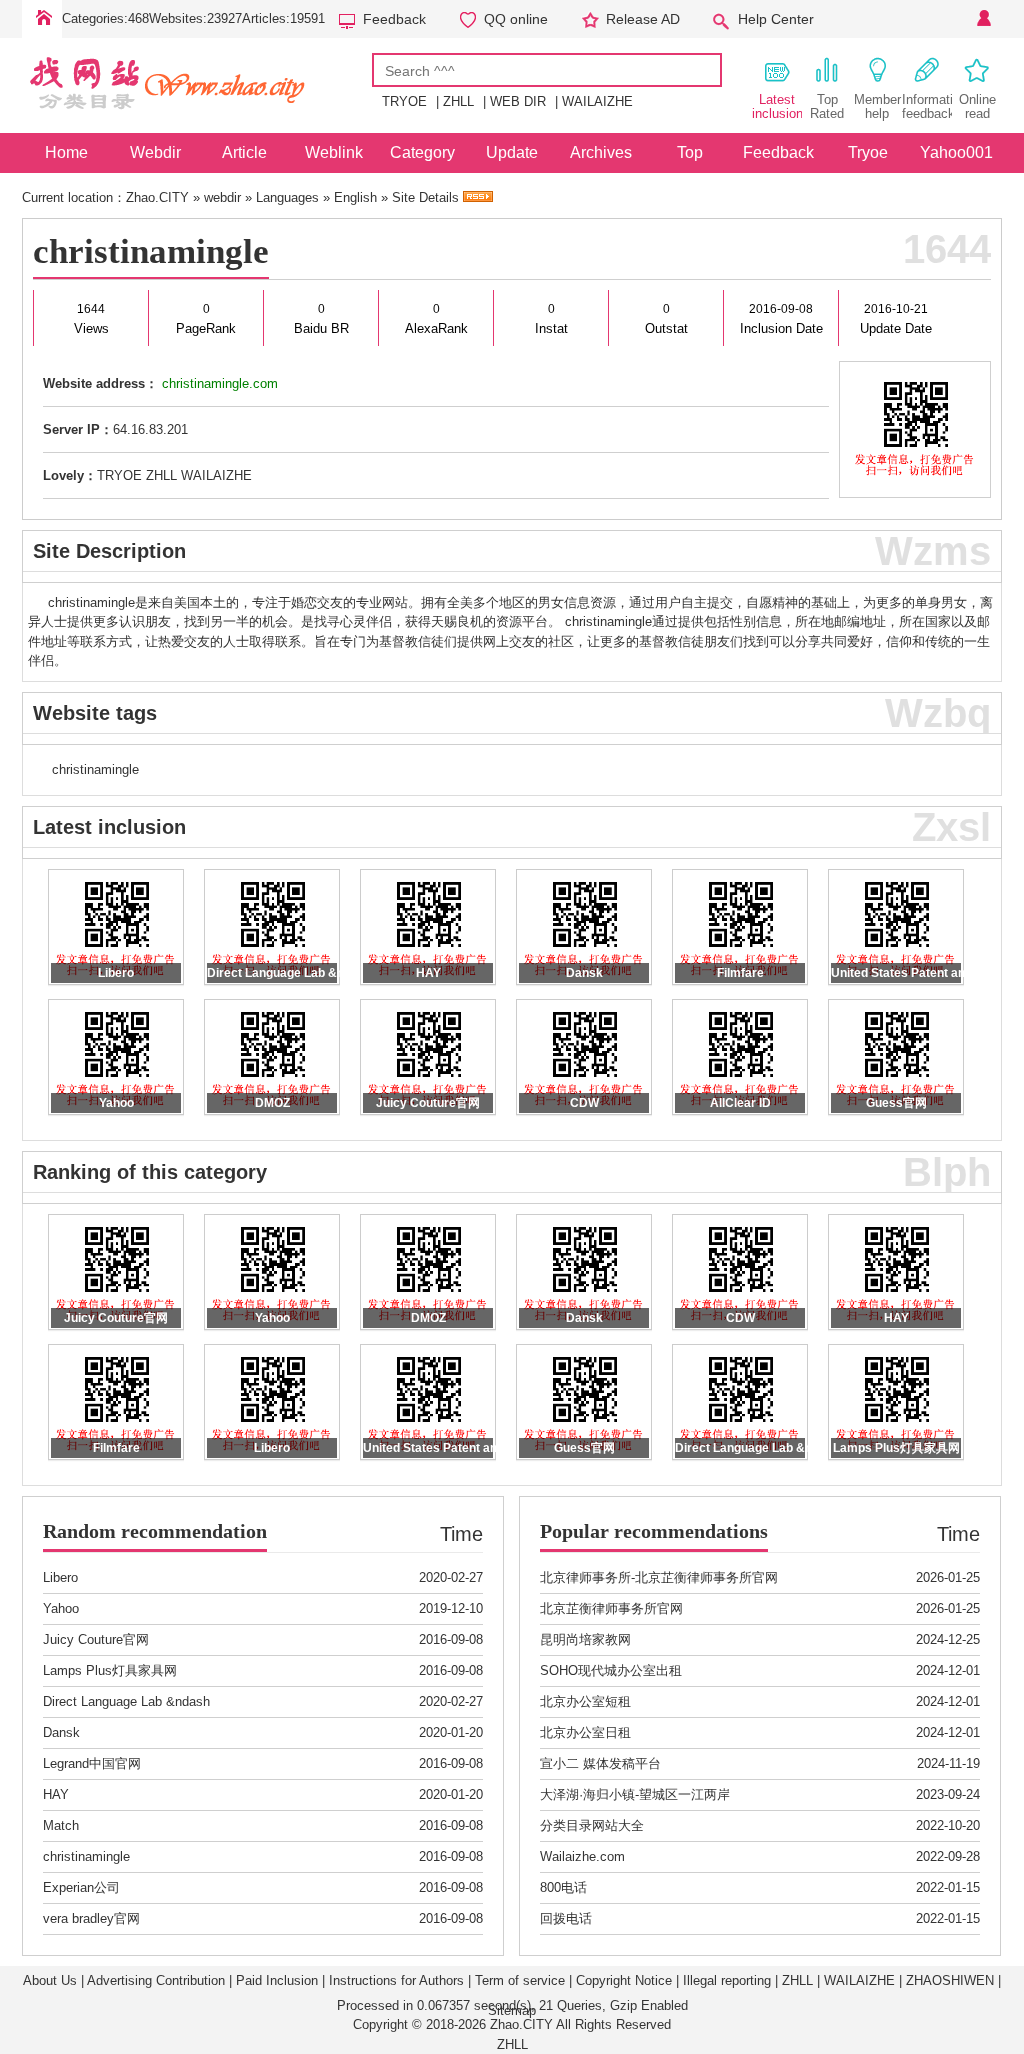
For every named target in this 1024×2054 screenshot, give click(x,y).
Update (512, 152)
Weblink (334, 152)
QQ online (516, 19)
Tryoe (868, 152)
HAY (56, 1794)
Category (422, 152)
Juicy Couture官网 (96, 1639)
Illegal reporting (727, 1980)
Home (42, 19)
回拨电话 (566, 1918)
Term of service (520, 1980)
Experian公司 (81, 1887)
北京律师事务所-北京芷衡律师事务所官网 (659, 1577)
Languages (287, 197)
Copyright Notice (624, 1980)
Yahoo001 (956, 152)
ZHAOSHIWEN (950, 1980)
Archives (601, 152)
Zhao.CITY (157, 197)
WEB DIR (518, 101)
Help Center (776, 19)
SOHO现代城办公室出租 (611, 1670)
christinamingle (151, 251)
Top (690, 152)
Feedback (394, 19)
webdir (222, 197)
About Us (50, 1980)
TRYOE (404, 101)
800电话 (563, 1887)
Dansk (61, 1732)
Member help (877, 106)
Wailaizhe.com (582, 1856)
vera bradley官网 (91, 1918)
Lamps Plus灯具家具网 (110, 1670)
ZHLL (458, 101)
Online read (977, 106)
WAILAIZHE (597, 101)
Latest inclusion (777, 106)
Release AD (643, 19)
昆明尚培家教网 (585, 1639)
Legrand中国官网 (92, 1763)
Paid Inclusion (277, 1980)
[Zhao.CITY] (197, 118)
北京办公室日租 (585, 1732)
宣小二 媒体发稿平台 (600, 1763)
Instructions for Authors (396, 1980)
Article (244, 152)
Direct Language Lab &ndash (126, 1701)
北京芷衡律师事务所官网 (611, 1608)
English (355, 197)
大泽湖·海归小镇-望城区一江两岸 (635, 1794)
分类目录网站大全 (592, 1825)
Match (61, 1825)
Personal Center (982, 19)
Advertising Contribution (156, 1980)
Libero (60, 1577)
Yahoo (61, 1608)
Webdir (155, 152)
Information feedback (927, 106)
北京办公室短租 (585, 1701)
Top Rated (827, 106)
